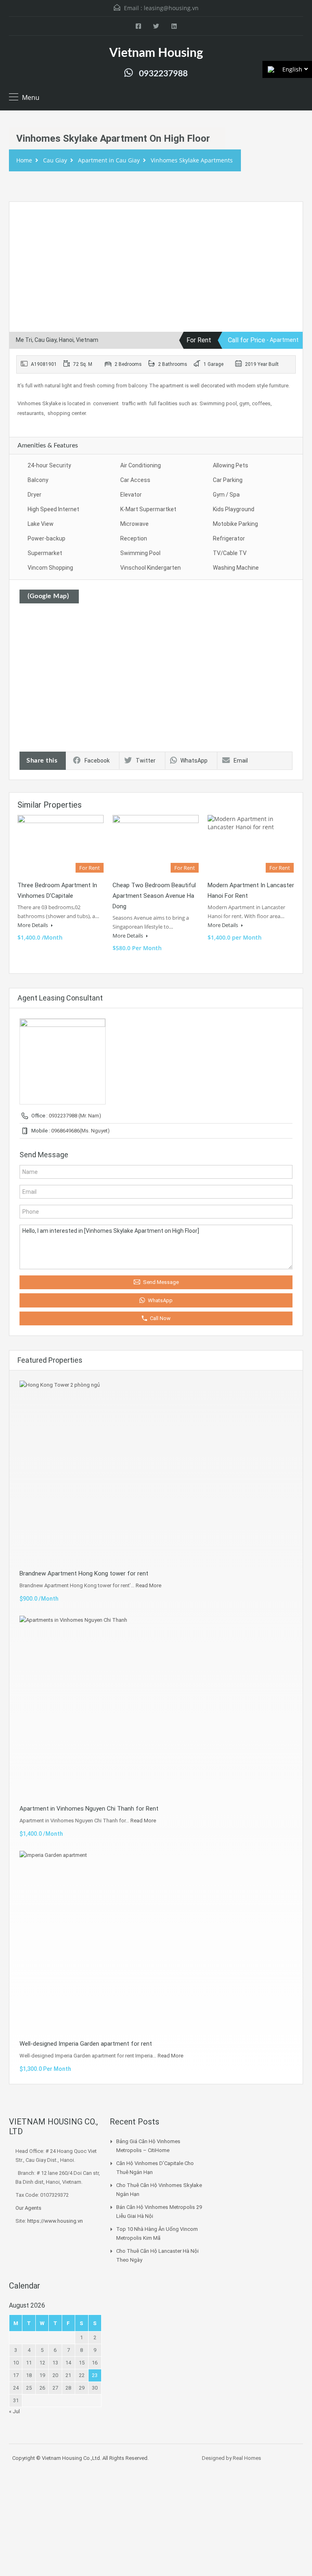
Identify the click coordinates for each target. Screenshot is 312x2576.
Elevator (131, 495)
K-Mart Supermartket (148, 509)
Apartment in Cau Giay (109, 160)
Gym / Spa (226, 495)
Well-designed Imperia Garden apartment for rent (86, 2044)
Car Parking (228, 480)
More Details (33, 925)
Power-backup (47, 538)
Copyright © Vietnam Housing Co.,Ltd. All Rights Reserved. (80, 2458)
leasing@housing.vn (171, 8)
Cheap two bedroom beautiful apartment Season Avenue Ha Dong (154, 896)
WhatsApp (194, 761)
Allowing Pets (231, 465)
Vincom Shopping (50, 568)
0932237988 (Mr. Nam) (75, 1116)
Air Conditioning (141, 465)
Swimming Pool (140, 553)
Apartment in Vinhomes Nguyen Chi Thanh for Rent (89, 1809)
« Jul (14, 2411)
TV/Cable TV (230, 553)
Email (241, 761)
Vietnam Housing (156, 53)
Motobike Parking (235, 524)
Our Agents (28, 2208)
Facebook (97, 761)
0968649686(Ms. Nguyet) (80, 1131)
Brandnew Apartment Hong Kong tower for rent (84, 1573)
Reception (134, 538)
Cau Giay (55, 160)
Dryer (35, 495)
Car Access (135, 480)
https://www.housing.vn (55, 2221)
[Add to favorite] (25, 220)
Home (24, 160)
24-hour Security (49, 465)
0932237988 (163, 74)
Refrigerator (229, 538)
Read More (148, 1585)
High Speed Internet (53, 509)
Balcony (38, 480)
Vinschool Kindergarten (151, 568)
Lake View (41, 524)
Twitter (146, 761)
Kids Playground (234, 509)
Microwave (134, 524)
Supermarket (45, 553)
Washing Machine (236, 568)
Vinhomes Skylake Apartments (192, 160)
